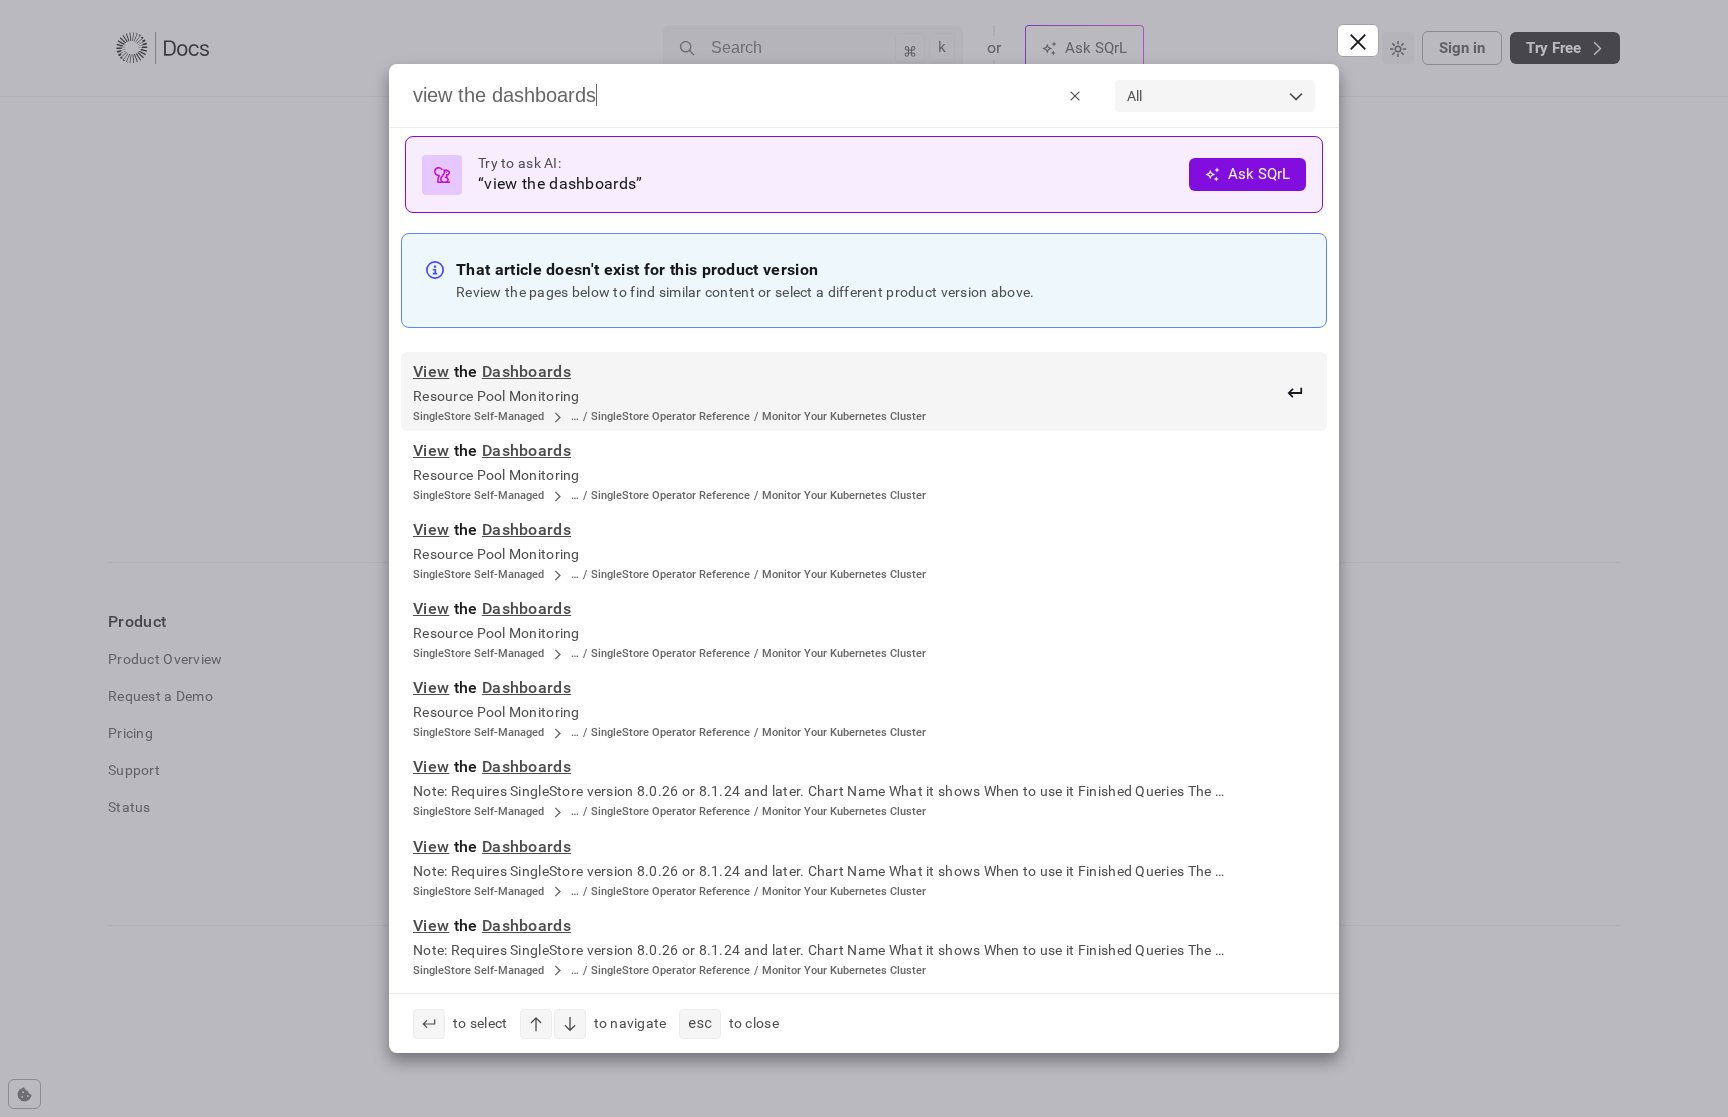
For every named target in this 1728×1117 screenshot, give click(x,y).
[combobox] (1215, 96)
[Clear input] (1075, 95)
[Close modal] (1358, 40)
